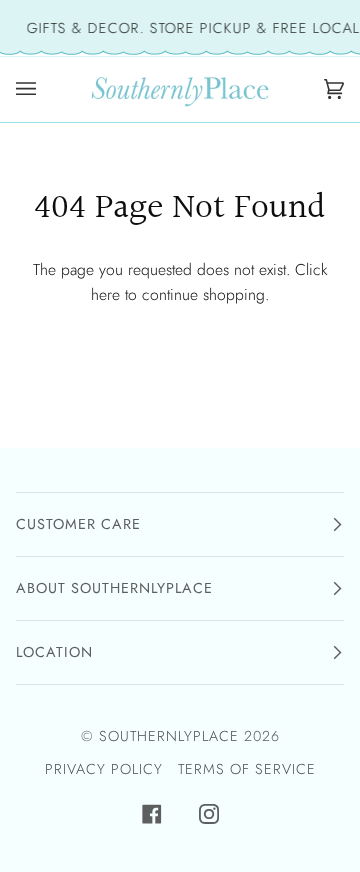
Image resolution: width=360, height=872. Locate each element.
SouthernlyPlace (171, 736)
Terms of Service (247, 769)
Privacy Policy (104, 769)
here (105, 294)
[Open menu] (31, 89)
